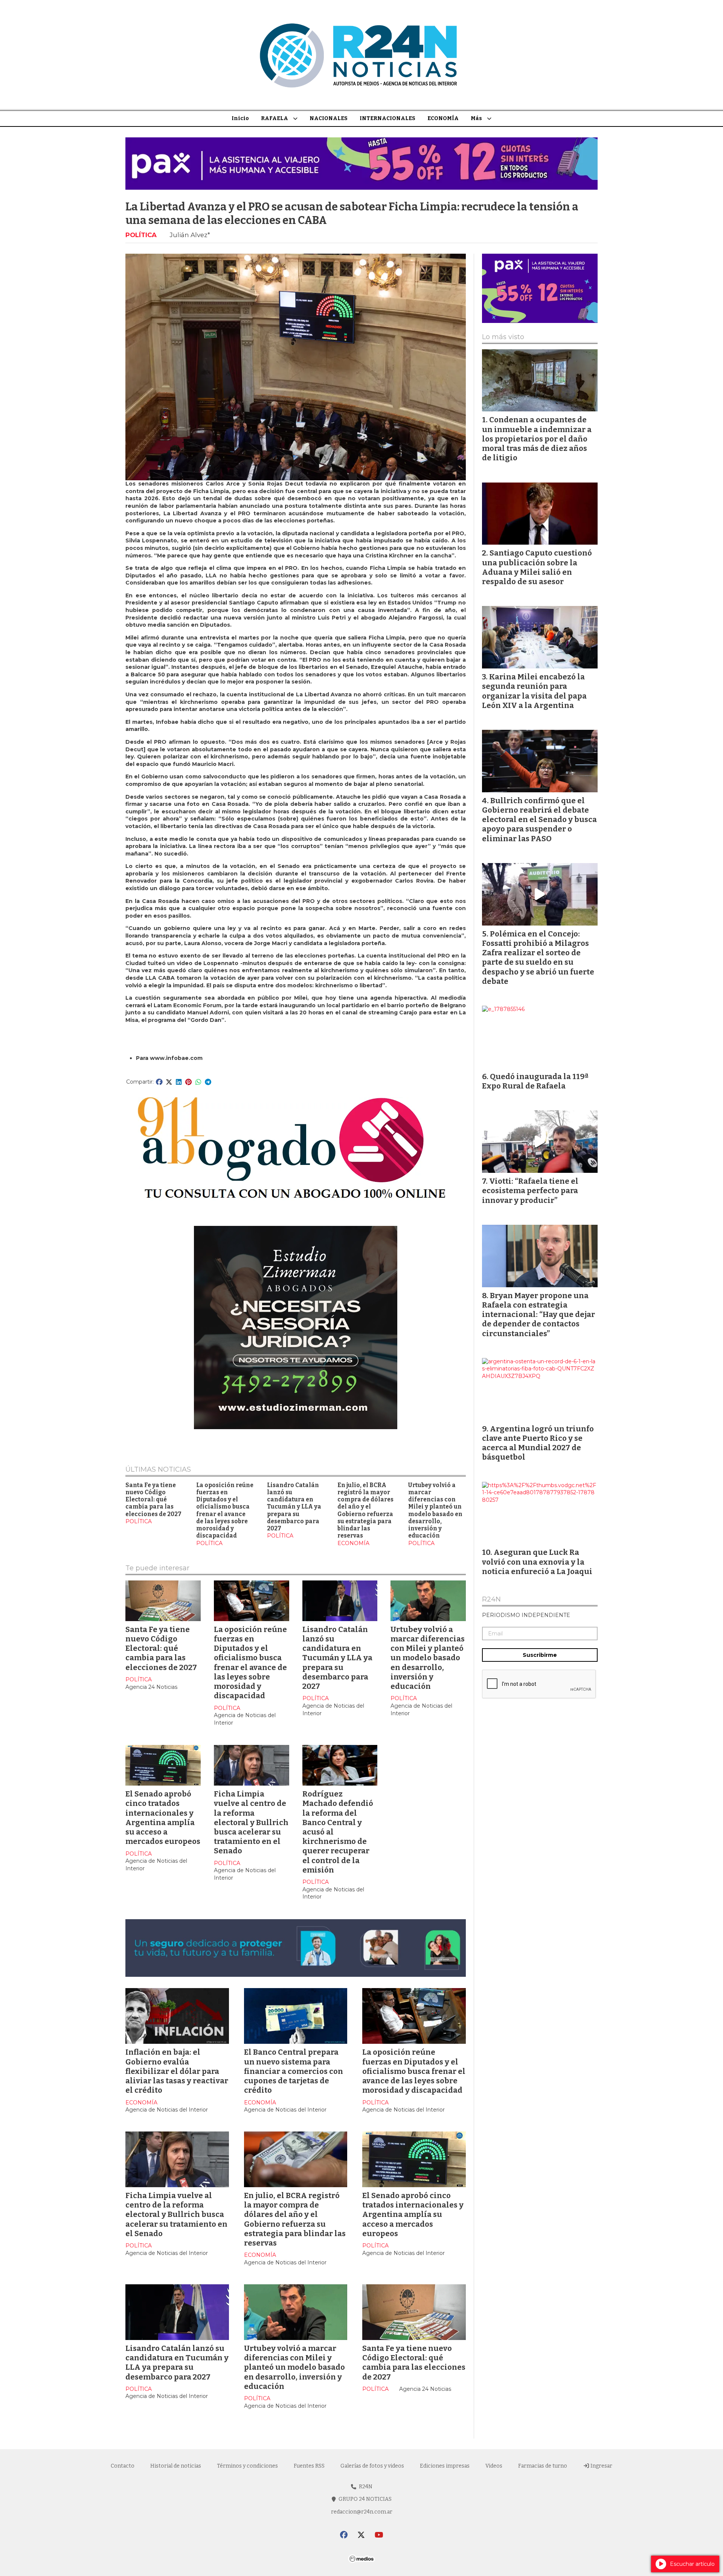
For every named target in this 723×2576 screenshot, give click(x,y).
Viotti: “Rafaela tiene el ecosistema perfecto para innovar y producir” (530, 1191)
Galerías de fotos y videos (372, 2466)
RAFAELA (275, 118)
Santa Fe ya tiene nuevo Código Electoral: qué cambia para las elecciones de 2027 (153, 1500)
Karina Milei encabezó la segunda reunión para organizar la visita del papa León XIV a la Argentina (534, 691)
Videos (494, 2466)
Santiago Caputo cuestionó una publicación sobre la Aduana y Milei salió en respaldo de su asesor (537, 567)
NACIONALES (329, 118)
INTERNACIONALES (387, 118)
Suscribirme (540, 1655)
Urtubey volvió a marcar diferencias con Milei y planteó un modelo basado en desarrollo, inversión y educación (435, 1511)
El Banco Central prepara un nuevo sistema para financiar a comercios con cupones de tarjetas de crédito (294, 2071)
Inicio (240, 118)
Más (476, 118)
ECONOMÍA (443, 118)
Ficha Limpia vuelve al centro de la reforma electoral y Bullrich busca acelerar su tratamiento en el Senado (251, 1822)
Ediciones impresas (445, 2466)
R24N (491, 1600)
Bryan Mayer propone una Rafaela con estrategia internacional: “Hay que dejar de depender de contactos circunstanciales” (538, 1315)
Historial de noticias (176, 2466)
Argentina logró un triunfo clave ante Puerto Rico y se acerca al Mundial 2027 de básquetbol (538, 1443)
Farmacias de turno (543, 2466)
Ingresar (601, 2466)
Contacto (123, 2466)
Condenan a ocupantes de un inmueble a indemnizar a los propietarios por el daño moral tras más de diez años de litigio (537, 439)
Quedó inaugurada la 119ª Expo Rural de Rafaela (535, 1081)
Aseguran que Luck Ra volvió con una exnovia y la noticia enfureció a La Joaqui (537, 1562)
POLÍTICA (141, 235)
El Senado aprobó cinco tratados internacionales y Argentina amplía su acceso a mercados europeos (163, 1818)
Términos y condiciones (247, 2466)
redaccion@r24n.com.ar (362, 2512)
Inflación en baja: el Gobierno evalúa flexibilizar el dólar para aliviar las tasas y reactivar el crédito (177, 2071)
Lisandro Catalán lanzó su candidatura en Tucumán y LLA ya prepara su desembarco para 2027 (294, 1507)
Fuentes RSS (309, 2466)
